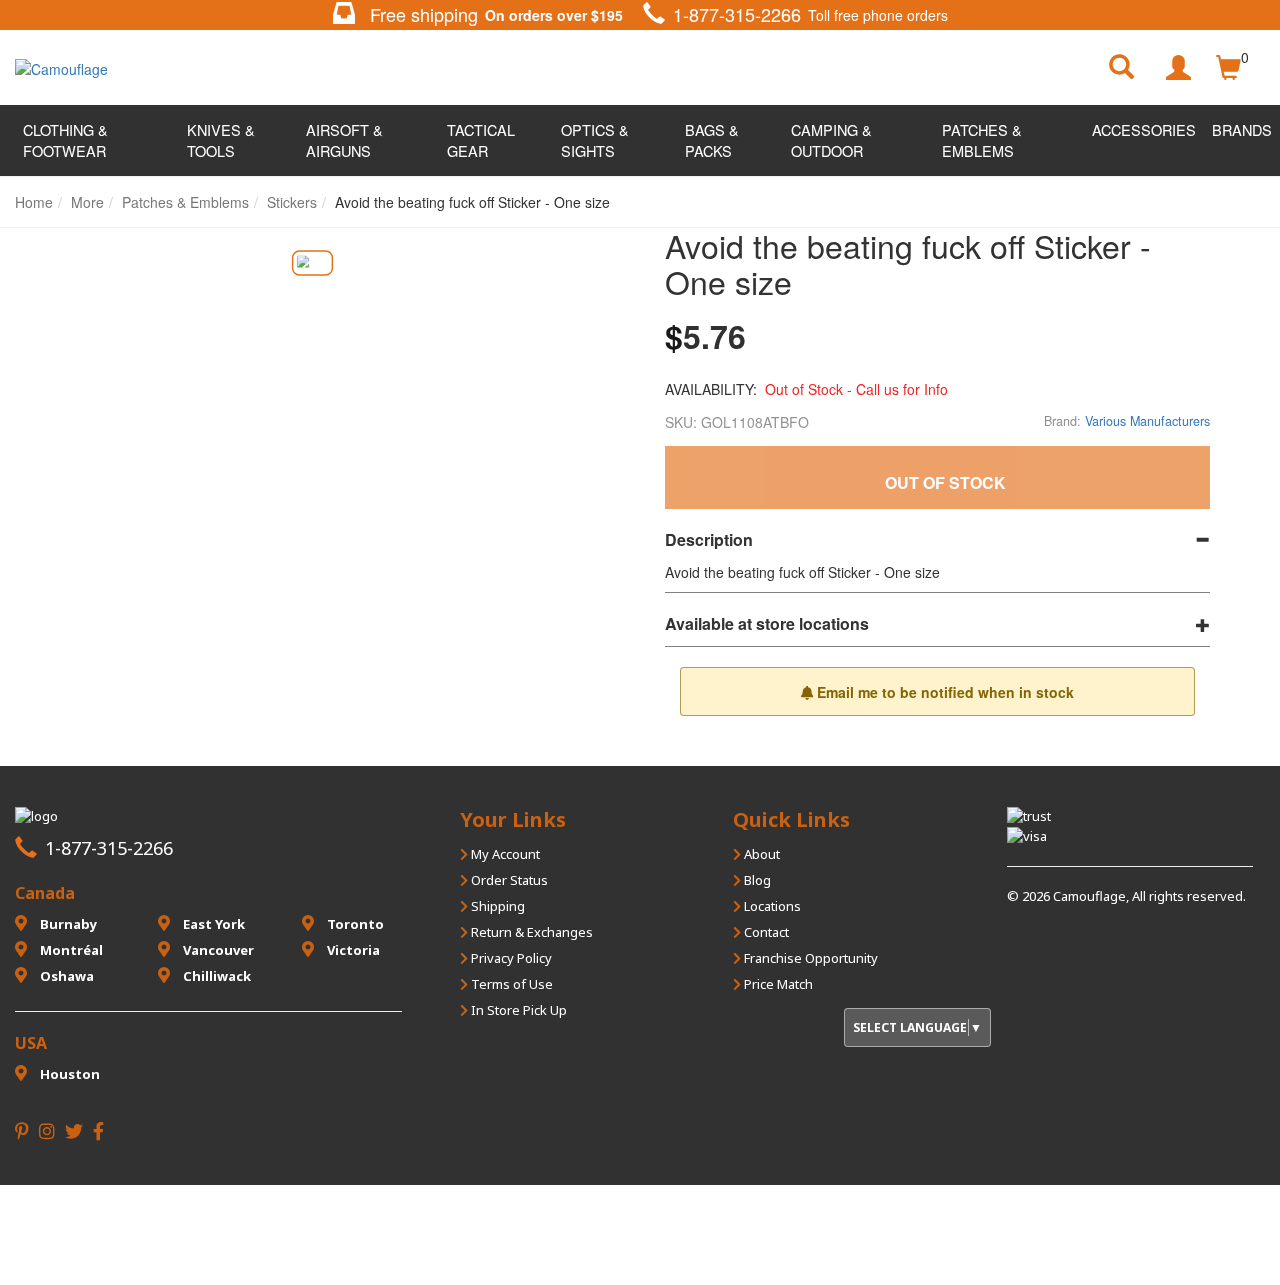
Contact (765, 932)
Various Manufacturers (1147, 421)
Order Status (508, 880)
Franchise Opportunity (809, 958)
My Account (504, 854)
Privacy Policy (510, 958)
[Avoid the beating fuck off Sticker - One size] (312, 263)
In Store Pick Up (517, 1010)
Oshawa (65, 976)
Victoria (352, 950)
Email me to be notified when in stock (943, 692)
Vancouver (217, 950)
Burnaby (67, 924)
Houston (68, 1074)
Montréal (70, 950)
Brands (1242, 129)
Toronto (354, 924)
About (760, 854)
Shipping (496, 906)
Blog (756, 880)
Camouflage (1089, 896)
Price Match (777, 984)
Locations (771, 906)
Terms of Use (510, 984)
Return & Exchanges (530, 932)
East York (212, 924)
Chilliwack (215, 976)
